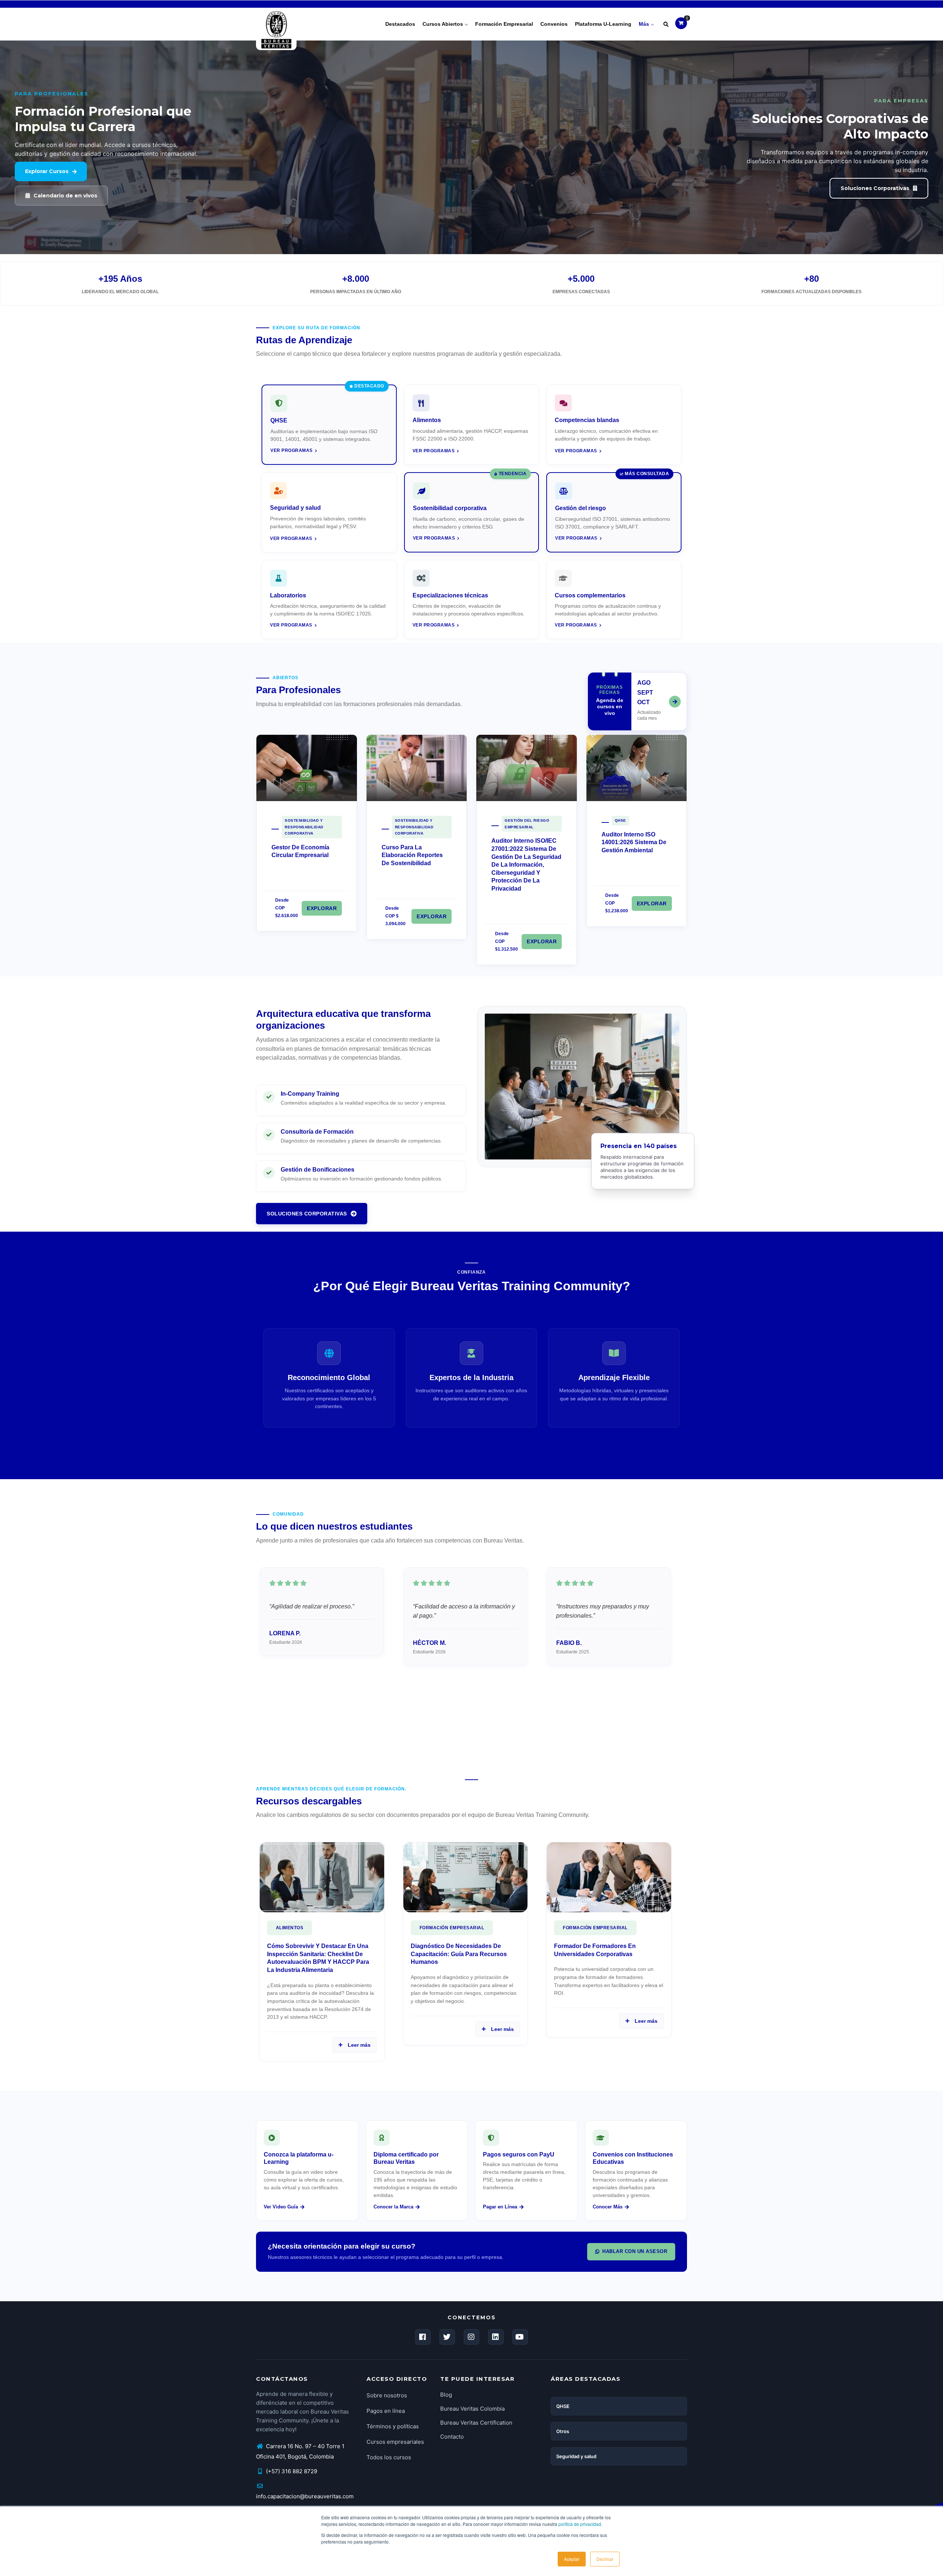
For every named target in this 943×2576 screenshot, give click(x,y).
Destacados (400, 24)
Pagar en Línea (500, 2207)
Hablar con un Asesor (635, 2251)
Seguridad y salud (576, 2456)
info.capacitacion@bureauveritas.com (305, 2496)
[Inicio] (276, 22)
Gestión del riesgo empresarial (527, 824)
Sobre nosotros (387, 2395)
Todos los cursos (389, 2457)
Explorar (322, 908)
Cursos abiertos (444, 24)
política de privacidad (580, 2524)
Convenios (554, 24)
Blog (446, 2395)
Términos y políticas (393, 2426)
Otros (563, 2431)
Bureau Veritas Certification (476, 2423)
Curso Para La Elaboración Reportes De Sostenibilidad (412, 855)
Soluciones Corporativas (307, 1214)
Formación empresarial (504, 24)
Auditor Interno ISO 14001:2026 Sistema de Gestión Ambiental (634, 842)
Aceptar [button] (572, 2559)
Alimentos (290, 1928)
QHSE (621, 820)
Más (645, 24)
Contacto (452, 2437)
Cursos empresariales (395, 2442)
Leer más (358, 2045)
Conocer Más (608, 2207)
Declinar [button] (605, 2559)
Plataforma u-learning (603, 24)
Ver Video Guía (281, 2207)
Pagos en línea (386, 2411)
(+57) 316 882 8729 (291, 2471)
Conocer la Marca (393, 2207)
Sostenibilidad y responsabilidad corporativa (304, 827)
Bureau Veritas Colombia (472, 2409)
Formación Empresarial (452, 1928)
